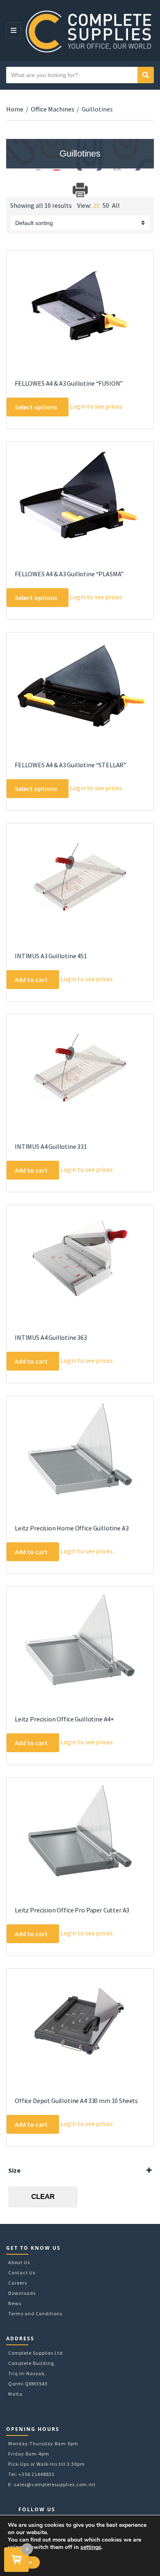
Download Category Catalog (13, 190)
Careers (18, 2283)
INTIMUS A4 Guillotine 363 (51, 1337)
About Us (19, 2262)
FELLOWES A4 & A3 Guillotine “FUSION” (69, 383)
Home (15, 109)
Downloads (22, 2293)
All (116, 205)
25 (96, 205)
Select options (36, 407)
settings (91, 2547)
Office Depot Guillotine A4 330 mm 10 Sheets (76, 2101)
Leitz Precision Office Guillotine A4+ (64, 1719)
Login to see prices (96, 406)
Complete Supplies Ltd (35, 2353)
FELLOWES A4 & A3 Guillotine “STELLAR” (71, 765)
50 (106, 205)
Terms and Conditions (35, 2313)
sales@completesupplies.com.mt (55, 2484)
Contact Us (22, 2272)
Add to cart (31, 980)
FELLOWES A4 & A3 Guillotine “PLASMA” (69, 574)
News (15, 2303)
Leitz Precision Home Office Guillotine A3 (72, 1528)
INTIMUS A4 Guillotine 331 (51, 1146)
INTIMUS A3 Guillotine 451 (51, 956)
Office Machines (53, 109)
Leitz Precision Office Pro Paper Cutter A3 (72, 1910)
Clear (43, 2197)
